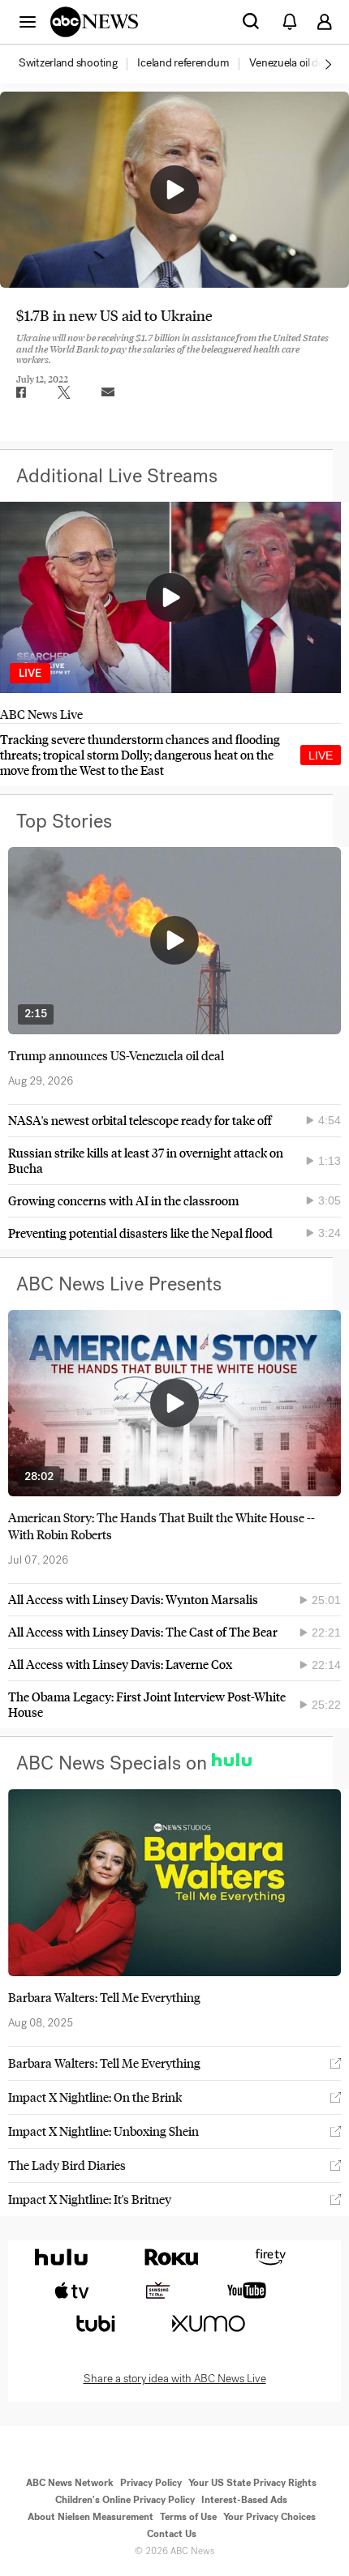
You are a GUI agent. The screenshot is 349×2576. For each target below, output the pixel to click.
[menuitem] (68, 63)
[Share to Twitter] (64, 392)
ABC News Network (70, 2483)
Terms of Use (188, 2517)
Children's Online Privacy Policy (125, 2500)
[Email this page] (108, 392)
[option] (77, 64)
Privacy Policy (151, 2483)
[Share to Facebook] (20, 392)
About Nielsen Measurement (90, 2517)
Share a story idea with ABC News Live (175, 2379)
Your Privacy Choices (269, 2517)
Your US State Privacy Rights (252, 2483)
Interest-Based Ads (244, 2500)
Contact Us (172, 2534)
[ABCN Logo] (94, 22)
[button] (28, 21)
